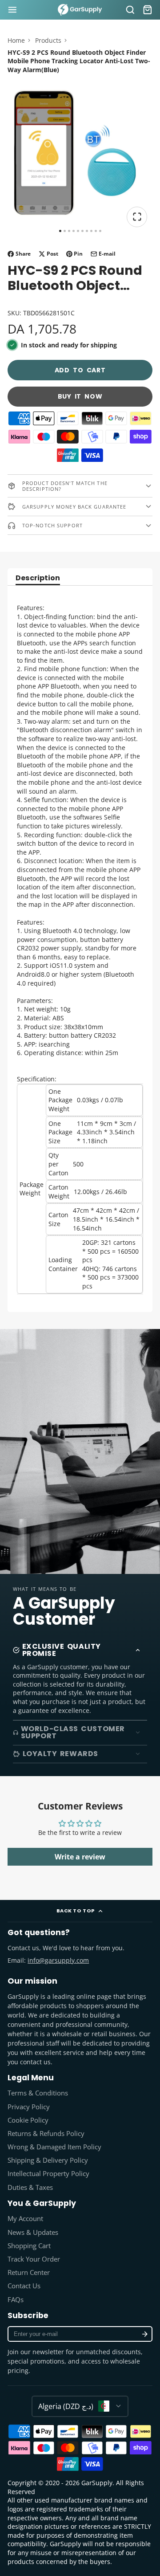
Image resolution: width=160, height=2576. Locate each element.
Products (48, 40)
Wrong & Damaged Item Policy (54, 2147)
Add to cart (80, 370)
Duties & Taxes (30, 2187)
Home (16, 40)
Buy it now (80, 396)
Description (38, 579)
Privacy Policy (29, 2107)
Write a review (80, 1857)
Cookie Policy (28, 2120)
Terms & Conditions (38, 2093)
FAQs (16, 2300)
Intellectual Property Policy (48, 2174)
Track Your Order (34, 2259)
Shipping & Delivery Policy (48, 2160)
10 (100, 231)
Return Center (29, 2272)
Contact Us (24, 2286)
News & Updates (33, 2232)
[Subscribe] (145, 2334)
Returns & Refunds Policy (46, 2134)
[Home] (80, 10)
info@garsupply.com (58, 1960)
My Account (25, 2219)
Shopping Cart (29, 2246)
